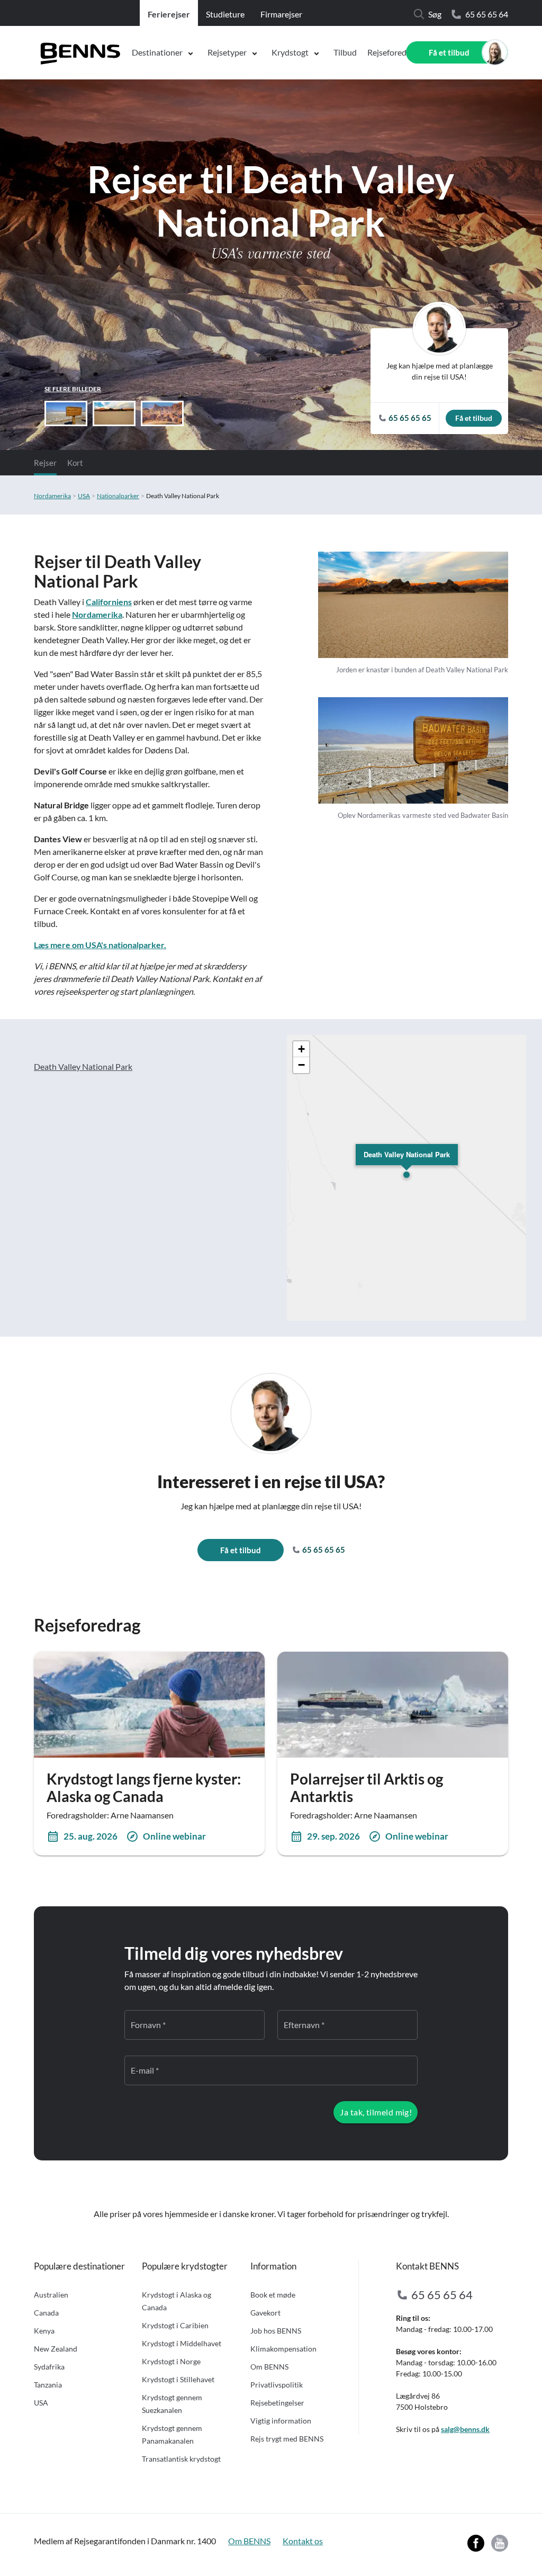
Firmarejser (281, 14)
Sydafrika (49, 2367)
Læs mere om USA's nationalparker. (100, 945)
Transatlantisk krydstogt (181, 2459)
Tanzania (48, 2385)
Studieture (225, 14)
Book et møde (273, 2295)
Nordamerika (52, 496)
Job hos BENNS (276, 2331)
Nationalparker (118, 496)
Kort (75, 463)
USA (84, 496)
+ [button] (301, 1049)
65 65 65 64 (487, 14)
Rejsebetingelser (277, 2403)
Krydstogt (290, 52)
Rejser (45, 463)
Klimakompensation (283, 2349)
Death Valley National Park (83, 1066)
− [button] (301, 1065)
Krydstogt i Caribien (175, 2325)
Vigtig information (281, 2421)
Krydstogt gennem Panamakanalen (172, 2434)
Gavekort (265, 2313)
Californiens (109, 602)
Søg (435, 14)
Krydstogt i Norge (171, 2361)
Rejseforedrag (393, 52)
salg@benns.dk (465, 2429)
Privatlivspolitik (277, 2385)
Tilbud (345, 52)
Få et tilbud (449, 52)
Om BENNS (269, 2367)
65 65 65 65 (323, 1550)
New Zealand (56, 2349)
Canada (46, 2313)
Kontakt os (303, 2541)
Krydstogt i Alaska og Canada (177, 2301)
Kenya (44, 2331)
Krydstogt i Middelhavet (182, 2343)
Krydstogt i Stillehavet (178, 2379)
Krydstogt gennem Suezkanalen (172, 2404)
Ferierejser (169, 14)
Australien (51, 2295)
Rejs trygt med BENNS (287, 2439)
